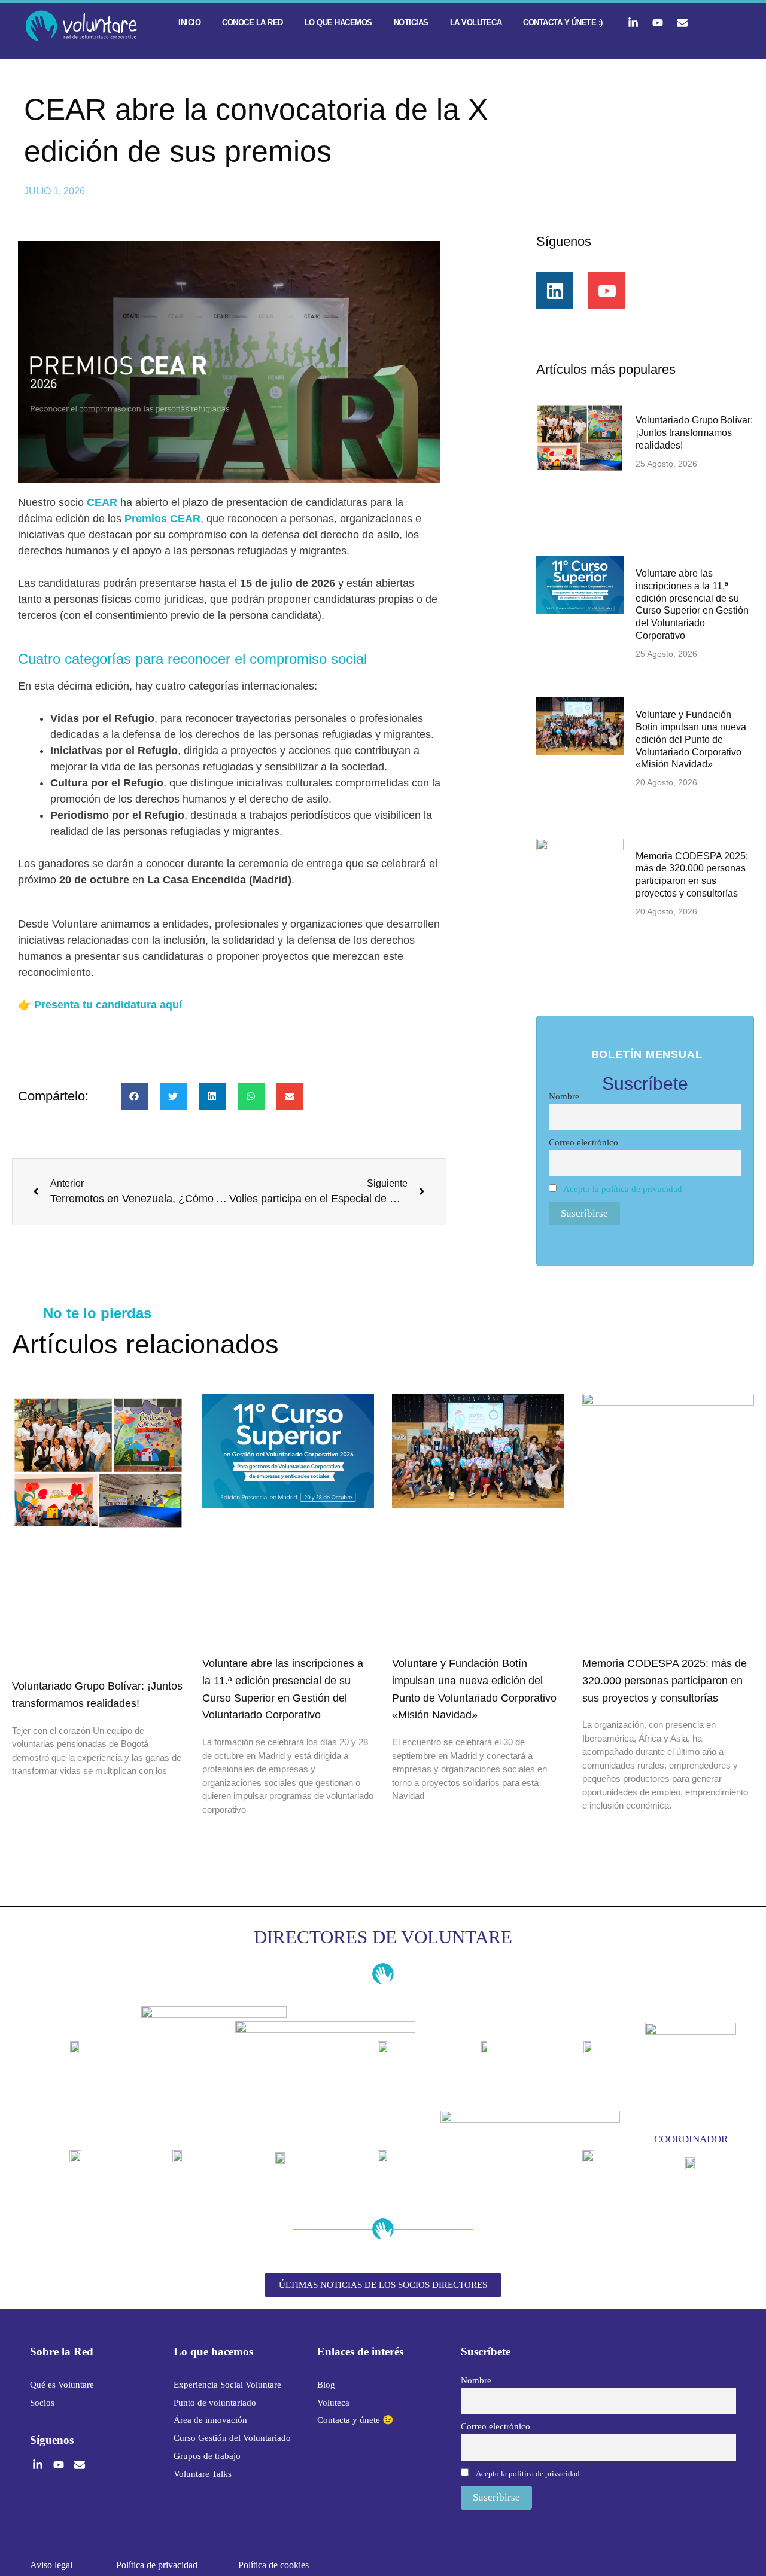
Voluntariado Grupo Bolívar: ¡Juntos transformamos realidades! (694, 433)
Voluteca (333, 2403)
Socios (42, 2403)
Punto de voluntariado (215, 2403)
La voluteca (476, 22)
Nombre (564, 1096)
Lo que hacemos (338, 22)
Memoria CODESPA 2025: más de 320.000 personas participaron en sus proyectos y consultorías (665, 1681)
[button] (134, 1097)
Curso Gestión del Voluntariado (232, 2438)
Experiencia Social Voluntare (227, 2385)
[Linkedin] (555, 291)
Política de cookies (273, 2565)
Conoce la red (253, 22)
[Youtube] (658, 23)
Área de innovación (210, 2420)
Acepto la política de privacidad (623, 1189)
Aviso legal (51, 2565)
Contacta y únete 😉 (355, 2420)
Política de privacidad (157, 2565)
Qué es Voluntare (62, 2385)
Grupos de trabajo (207, 2456)
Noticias (411, 22)
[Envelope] (682, 23)
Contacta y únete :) (563, 22)
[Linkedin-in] (633, 23)
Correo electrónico (583, 1142)
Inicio (189, 22)
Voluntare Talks (203, 2474)
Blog (326, 2385)
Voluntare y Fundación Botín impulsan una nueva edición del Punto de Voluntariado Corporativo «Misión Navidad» (691, 739)
